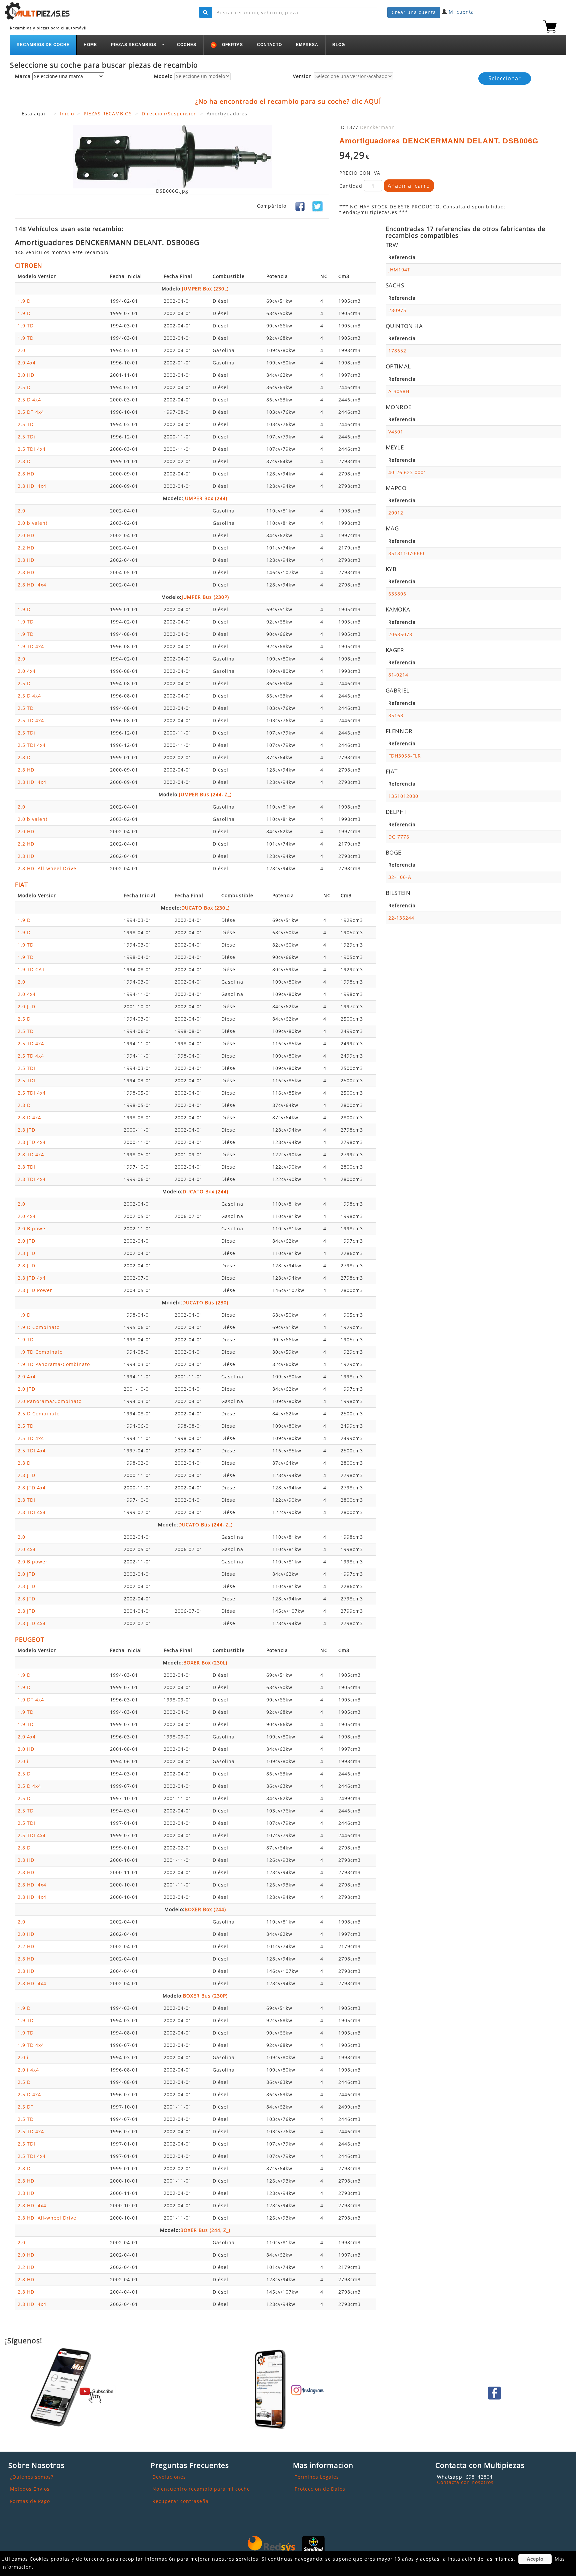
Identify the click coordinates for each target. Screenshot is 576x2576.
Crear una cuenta (414, 12)
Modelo (163, 77)
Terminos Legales (317, 2477)
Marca (23, 77)
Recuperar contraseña (180, 2501)
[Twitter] (317, 206)
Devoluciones (169, 2477)
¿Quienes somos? (32, 2477)
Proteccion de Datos (320, 2489)
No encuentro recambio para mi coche (201, 2489)
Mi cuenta (461, 12)
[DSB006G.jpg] (172, 156)
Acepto (535, 2559)
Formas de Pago (30, 2501)
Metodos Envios (30, 2489)
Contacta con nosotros (465, 2482)
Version (302, 77)
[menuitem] (43, 45)
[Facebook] (300, 206)
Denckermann (377, 127)
